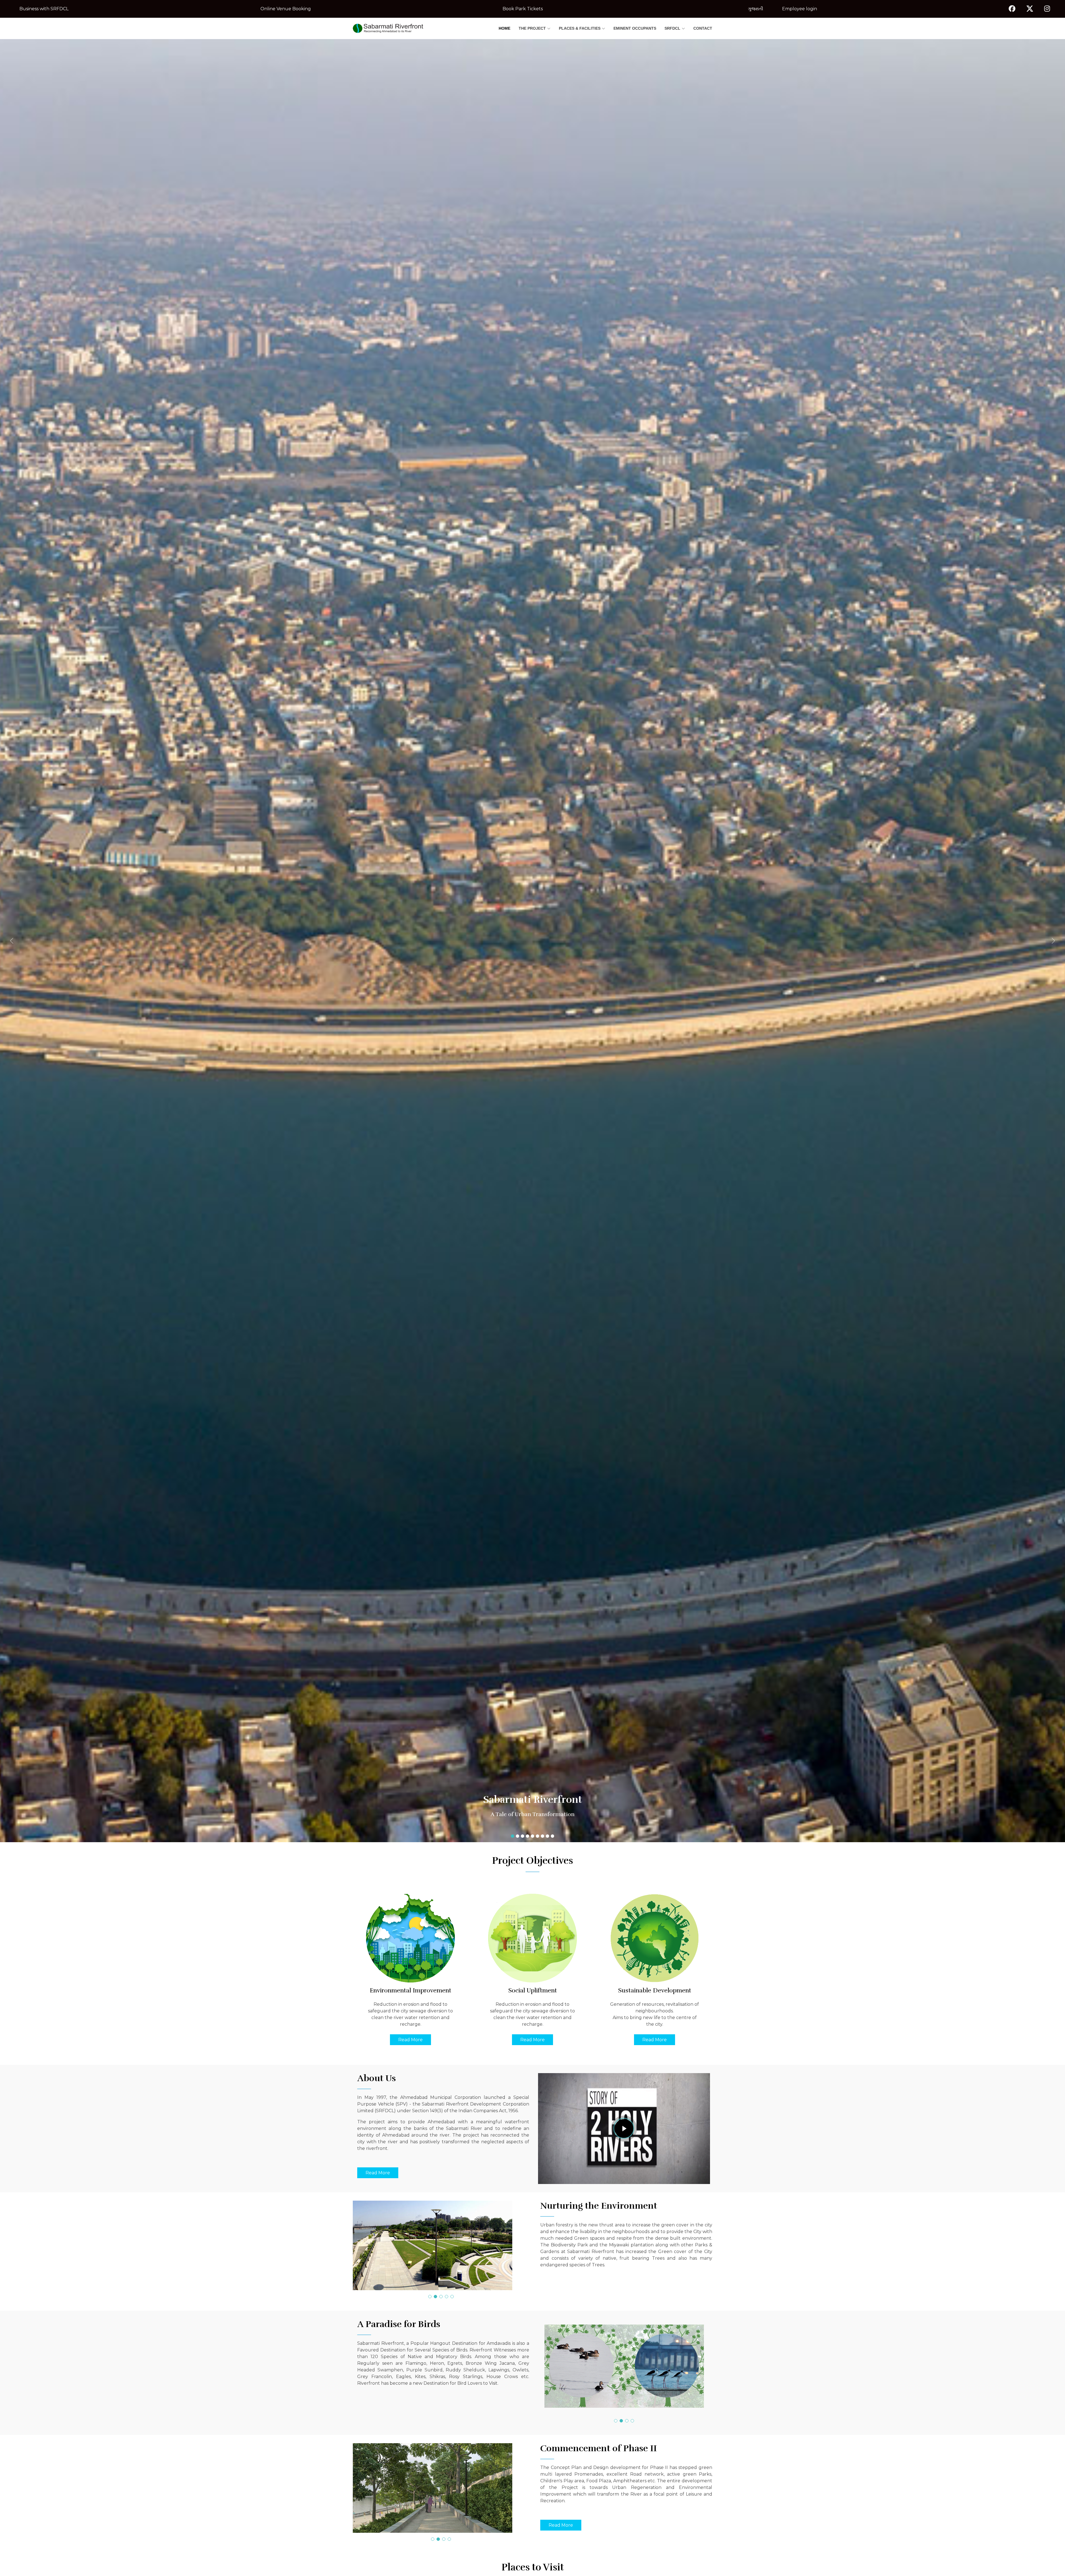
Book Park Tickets (523, 9)
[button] (80, 941)
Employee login (800, 9)
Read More (410, 2040)
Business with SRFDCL (44, 9)
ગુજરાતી (756, 9)
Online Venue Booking (286, 9)
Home (504, 28)
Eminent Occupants (635, 28)
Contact (703, 28)
